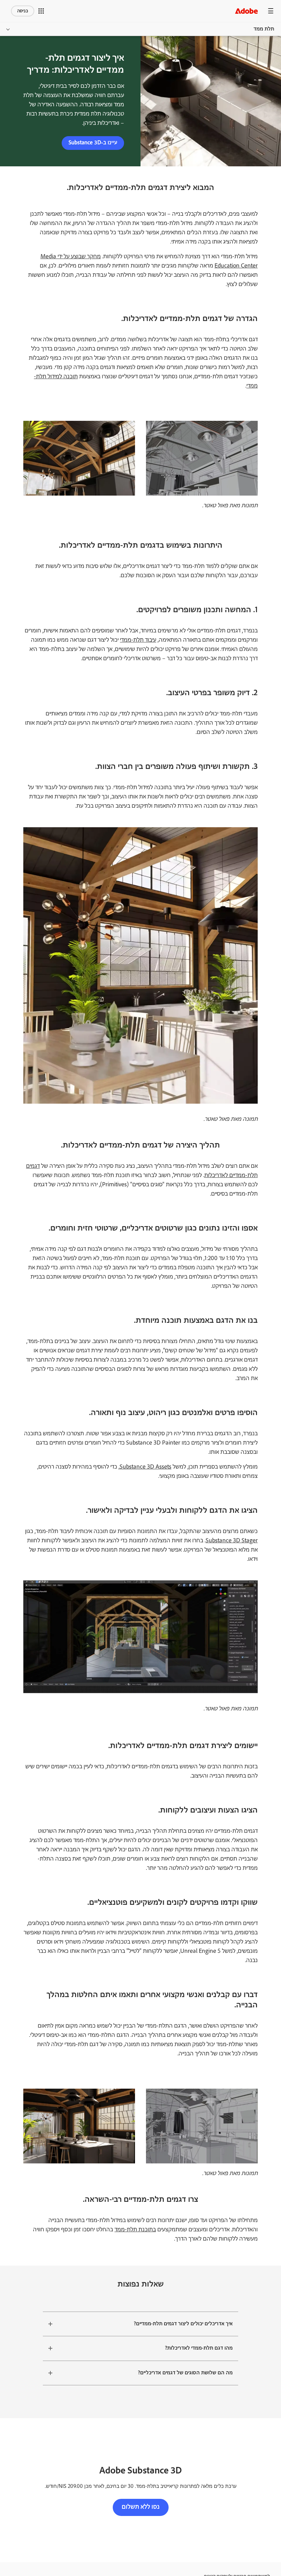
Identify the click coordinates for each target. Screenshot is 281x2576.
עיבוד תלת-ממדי (138, 640)
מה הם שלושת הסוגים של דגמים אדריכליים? (185, 2373)
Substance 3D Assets (145, 1467)
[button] (41, 11)
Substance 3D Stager (232, 1541)
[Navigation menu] (271, 11)
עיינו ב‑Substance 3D (93, 143)
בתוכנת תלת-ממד (135, 2230)
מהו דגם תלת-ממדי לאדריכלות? (199, 2348)
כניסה (23, 11)
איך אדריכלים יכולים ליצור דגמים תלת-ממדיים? (183, 2324)
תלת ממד (264, 29)
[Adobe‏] (246, 11)
